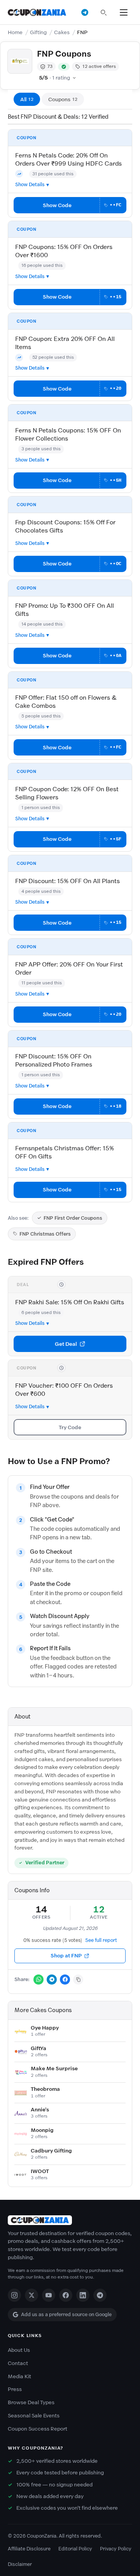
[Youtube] (49, 2295)
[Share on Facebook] (65, 1980)
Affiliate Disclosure (29, 2549)
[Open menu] (124, 12)
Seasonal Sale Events (34, 2416)
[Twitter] (31, 2295)
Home (15, 32)
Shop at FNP (66, 1956)
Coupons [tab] (63, 99)
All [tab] (27, 99)
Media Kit (19, 2376)
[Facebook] (66, 2295)
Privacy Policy (116, 2549)
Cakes (62, 32)
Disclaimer (20, 2564)
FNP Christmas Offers (45, 1234)
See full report (101, 1940)
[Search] (103, 12)
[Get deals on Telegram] (85, 12)
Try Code (70, 1427)
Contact (18, 2363)
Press (15, 2389)
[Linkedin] (83, 2295)
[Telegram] (100, 2295)
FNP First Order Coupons (73, 1218)
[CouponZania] (70, 2220)
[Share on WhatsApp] (38, 1980)
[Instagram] (14, 2295)
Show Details (30, 184)
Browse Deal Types (31, 2402)
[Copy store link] (78, 1980)
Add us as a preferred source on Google (66, 2314)
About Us (19, 2350)
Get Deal (66, 1344)
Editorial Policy (75, 2549)
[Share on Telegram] (52, 1980)
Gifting (38, 32)
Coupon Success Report (38, 2429)
